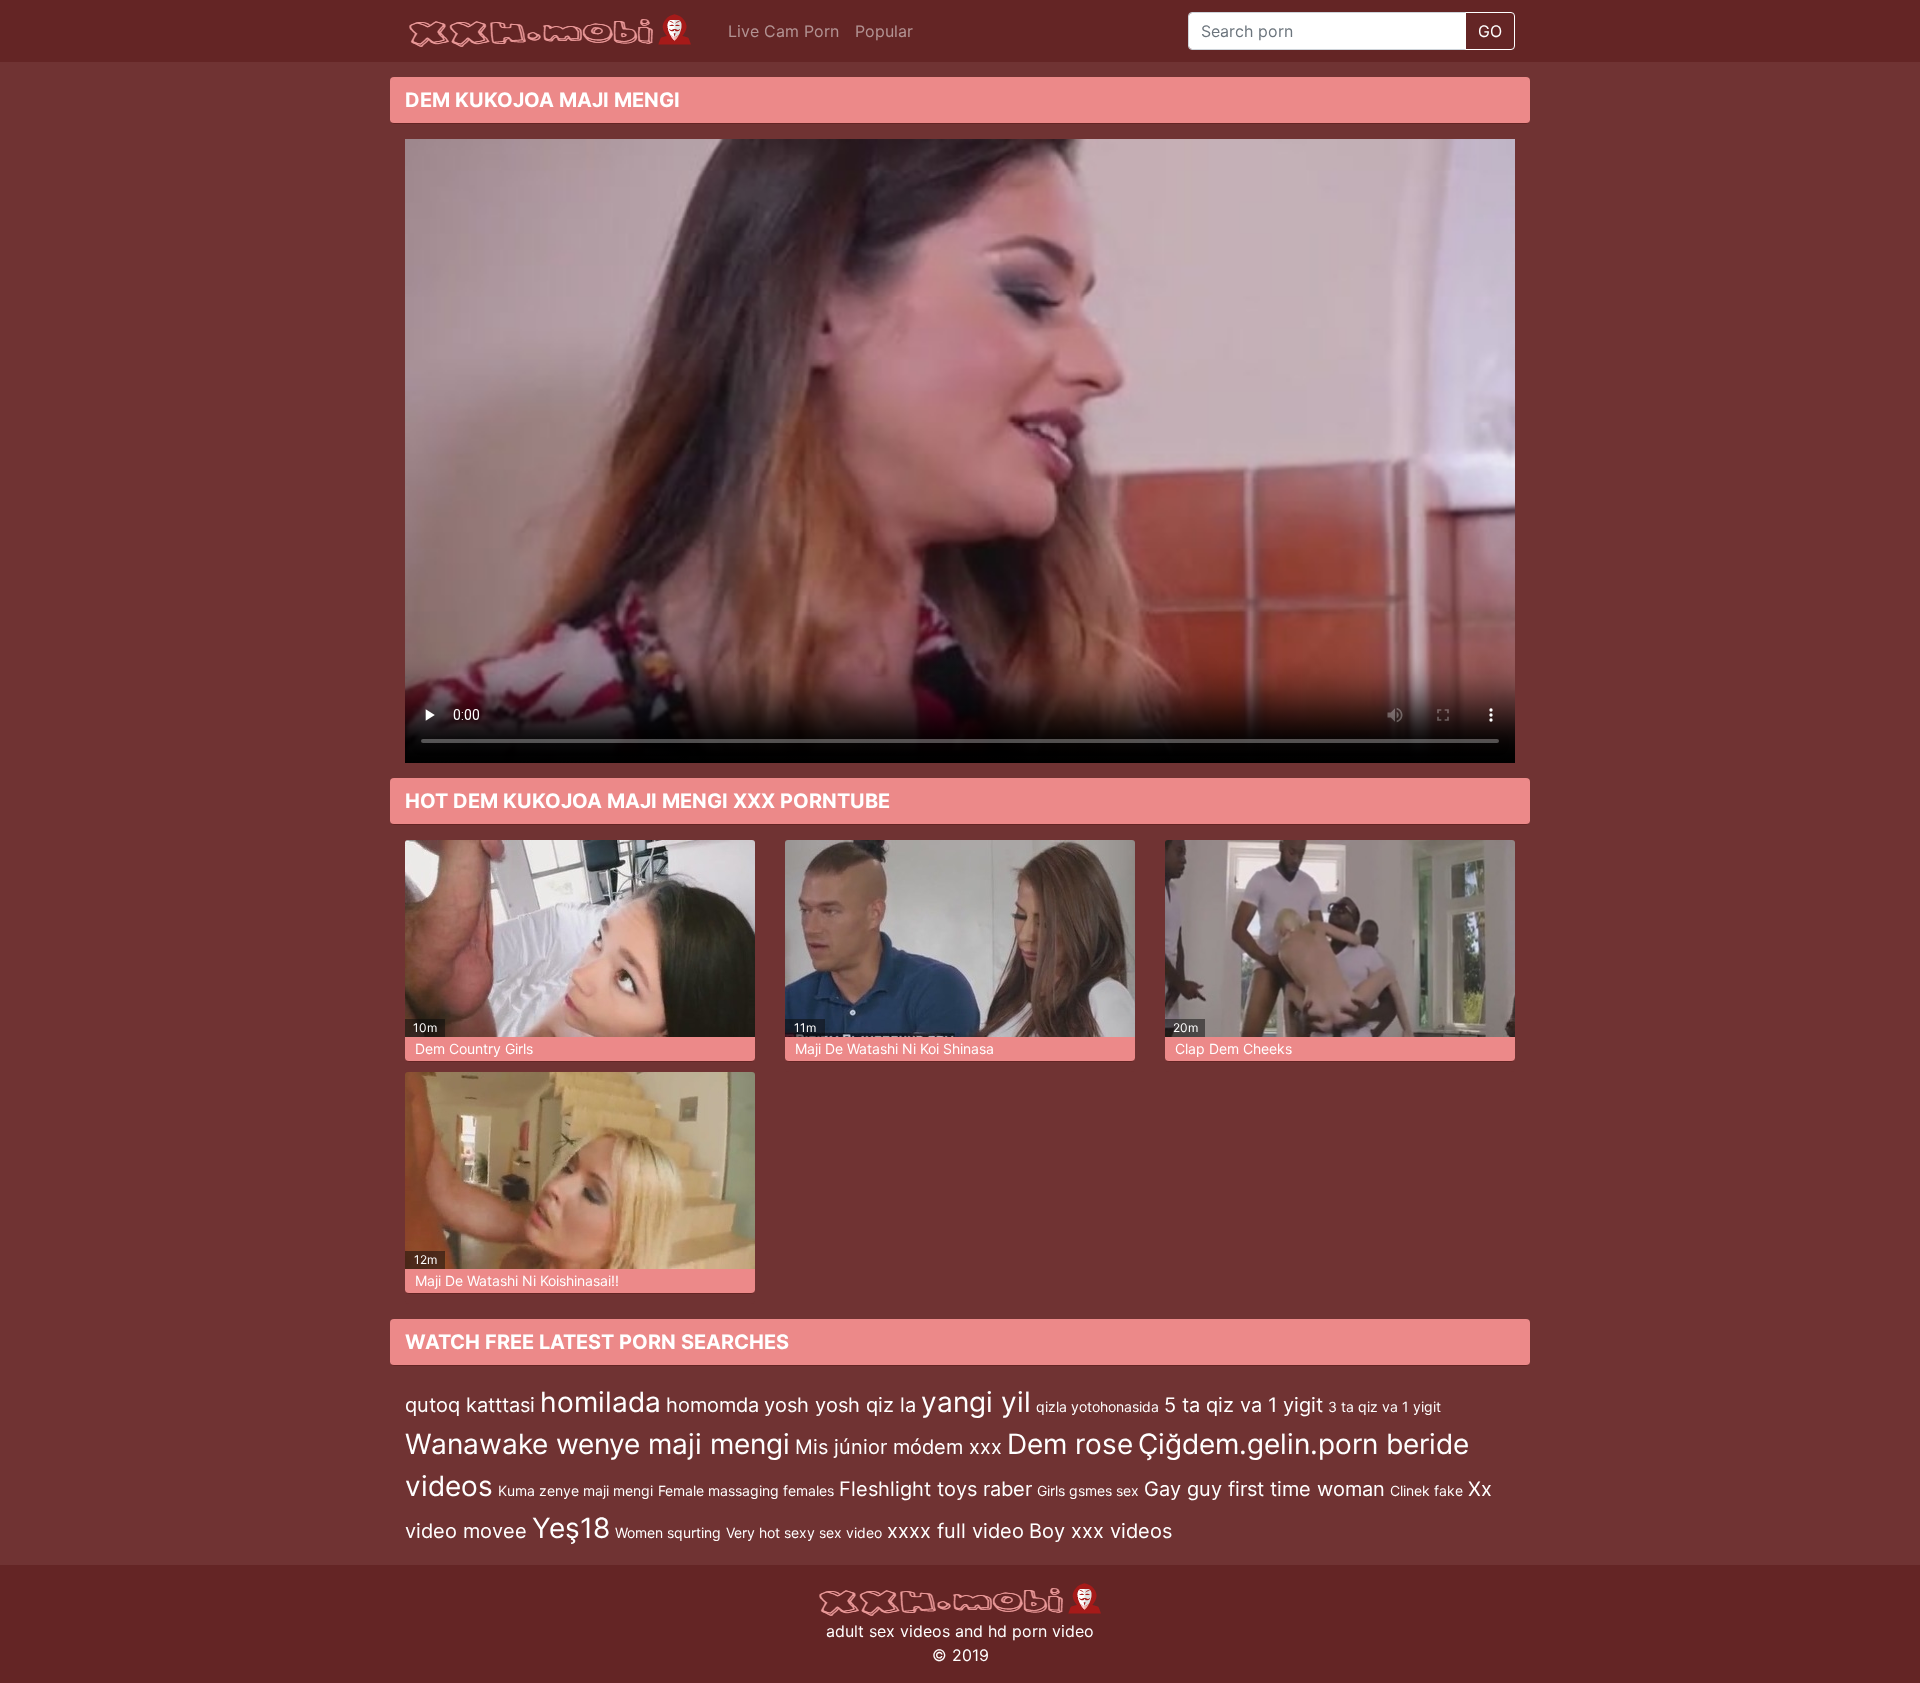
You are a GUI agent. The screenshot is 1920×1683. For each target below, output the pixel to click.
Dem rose (1070, 1444)
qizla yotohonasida (1097, 1406)
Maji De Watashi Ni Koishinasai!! (517, 1280)
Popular (884, 31)
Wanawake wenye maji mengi (597, 1444)
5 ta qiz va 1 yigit (1243, 1405)
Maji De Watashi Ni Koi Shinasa (894, 1048)
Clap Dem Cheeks (1233, 1048)
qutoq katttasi (470, 1405)
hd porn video (1041, 1631)
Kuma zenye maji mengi (575, 1490)
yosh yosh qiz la (840, 1405)
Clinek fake (1426, 1490)
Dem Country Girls (474, 1048)
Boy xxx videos (1100, 1531)
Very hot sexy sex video (804, 1532)
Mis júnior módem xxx (898, 1447)
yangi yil (976, 1402)
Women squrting (668, 1532)
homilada (600, 1402)
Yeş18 (571, 1528)
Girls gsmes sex (1088, 1490)
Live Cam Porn (783, 31)
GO (1490, 31)
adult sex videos (888, 1631)
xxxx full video (955, 1531)
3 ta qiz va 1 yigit (1384, 1406)
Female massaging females (746, 1490)
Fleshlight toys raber (935, 1489)
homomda (712, 1405)
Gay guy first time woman (1264, 1489)
